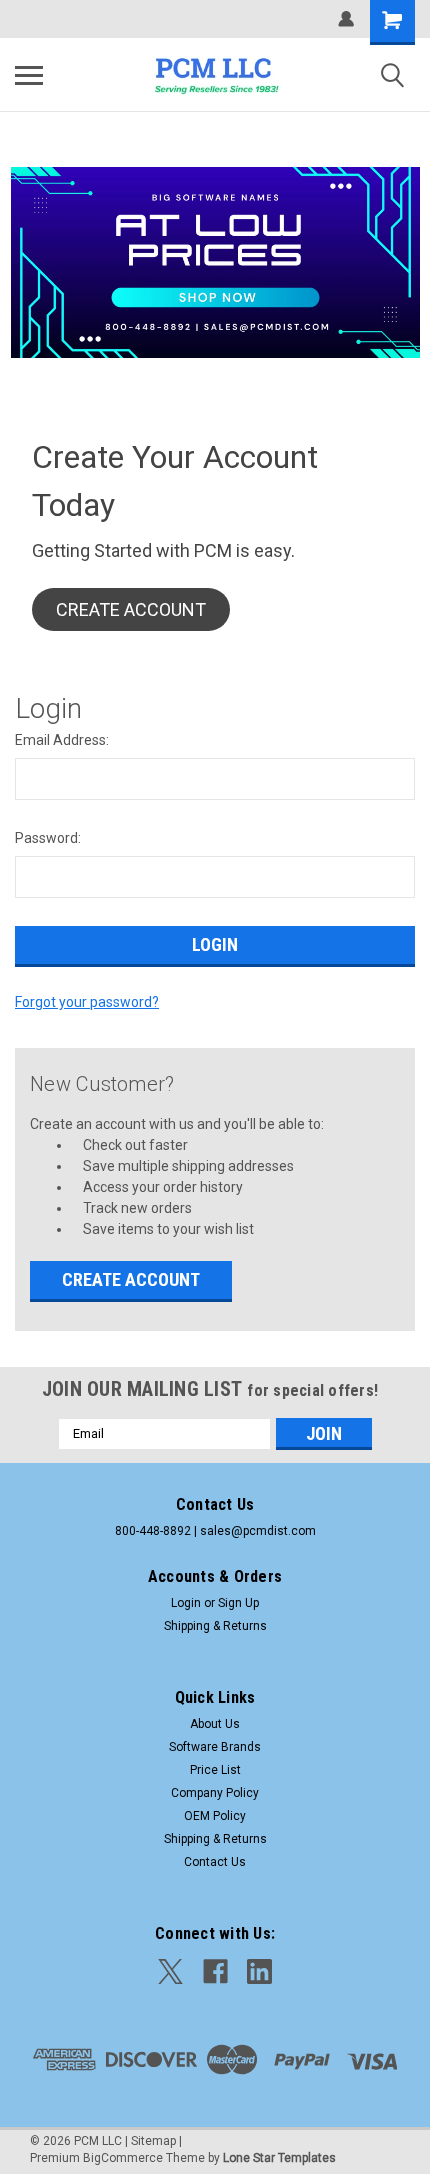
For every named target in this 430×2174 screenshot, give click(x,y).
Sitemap (153, 2141)
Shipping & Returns (215, 1626)
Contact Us (215, 1862)
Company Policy (215, 1793)
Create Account (131, 1279)
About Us (215, 1724)
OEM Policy (215, 1816)
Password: (48, 838)
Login (186, 1603)
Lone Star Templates (279, 2158)
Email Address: (62, 740)
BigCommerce (123, 2158)
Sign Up (238, 1603)
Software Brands (215, 1747)
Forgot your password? (87, 1002)
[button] (131, 609)
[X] (170, 1971)
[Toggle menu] (29, 75)
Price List (215, 1770)
